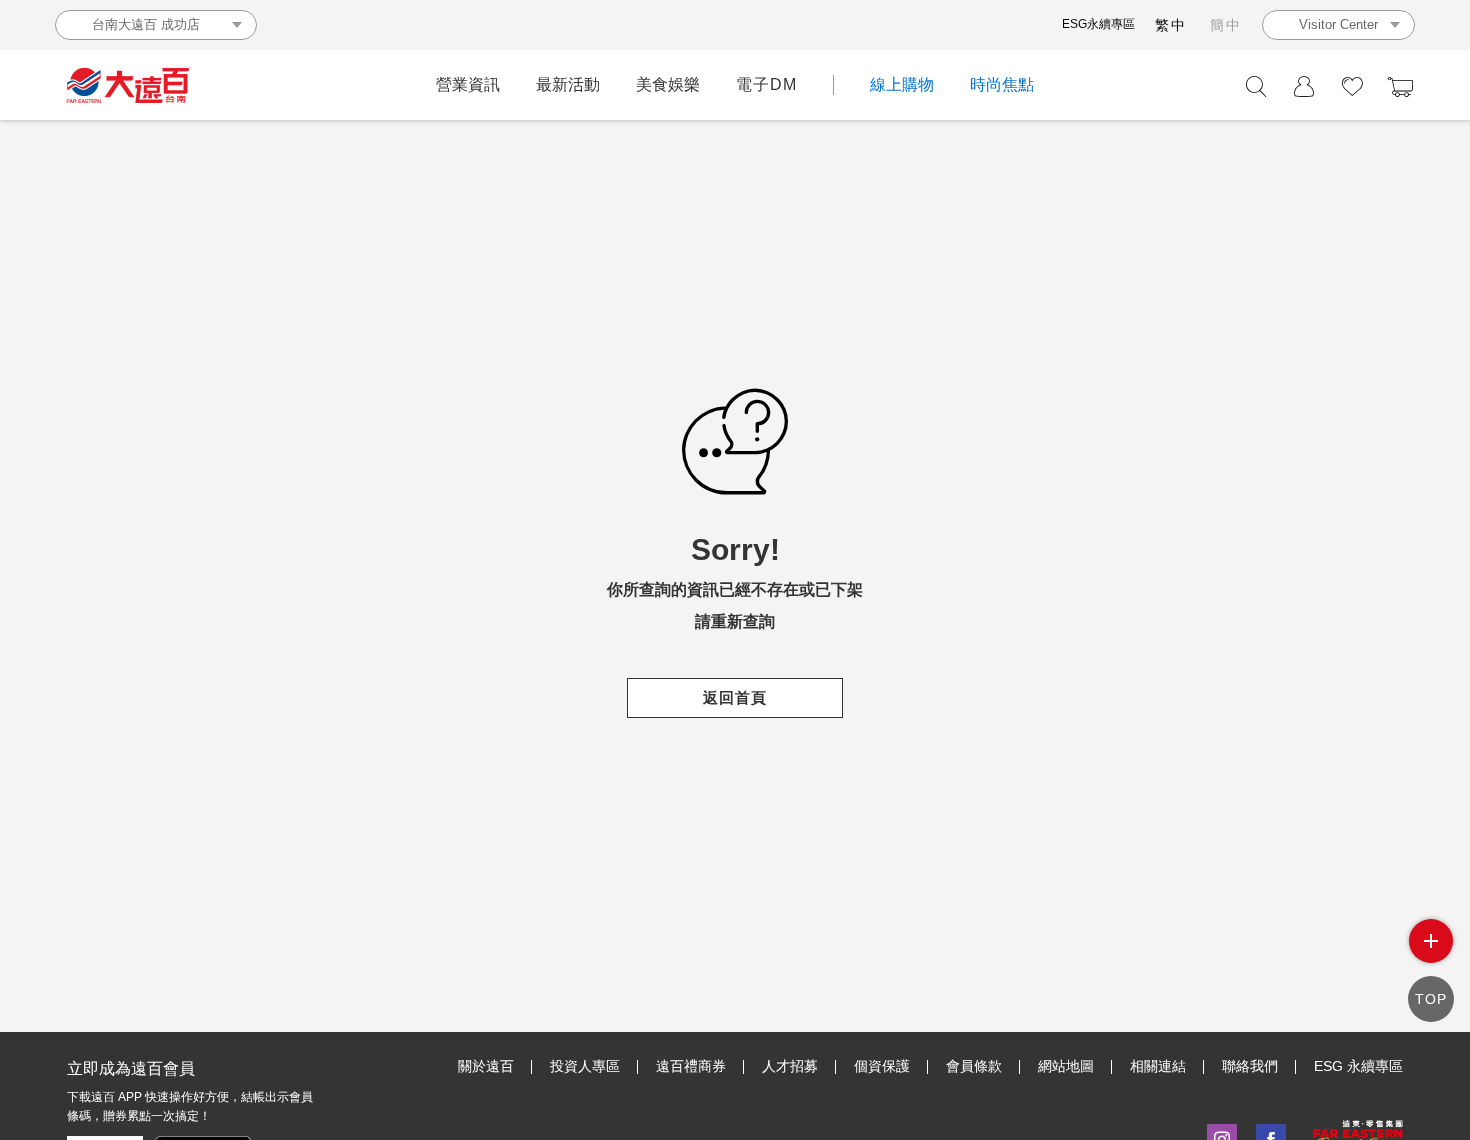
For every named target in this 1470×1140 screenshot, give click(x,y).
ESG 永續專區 (1358, 1066)
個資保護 (882, 1066)
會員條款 (974, 1066)
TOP (1431, 999)
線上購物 (902, 84)
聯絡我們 (1250, 1066)
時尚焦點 (1002, 84)
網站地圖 (1066, 1066)
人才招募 (790, 1066)
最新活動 (568, 84)
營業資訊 (468, 84)
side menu (1431, 941)
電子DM (766, 84)
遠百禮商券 (691, 1066)
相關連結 (1158, 1066)
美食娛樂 (668, 84)
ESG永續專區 (1098, 24)
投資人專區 (585, 1066)
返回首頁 (735, 697)
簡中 (1226, 25)
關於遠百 (486, 1066)
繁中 (1171, 25)
